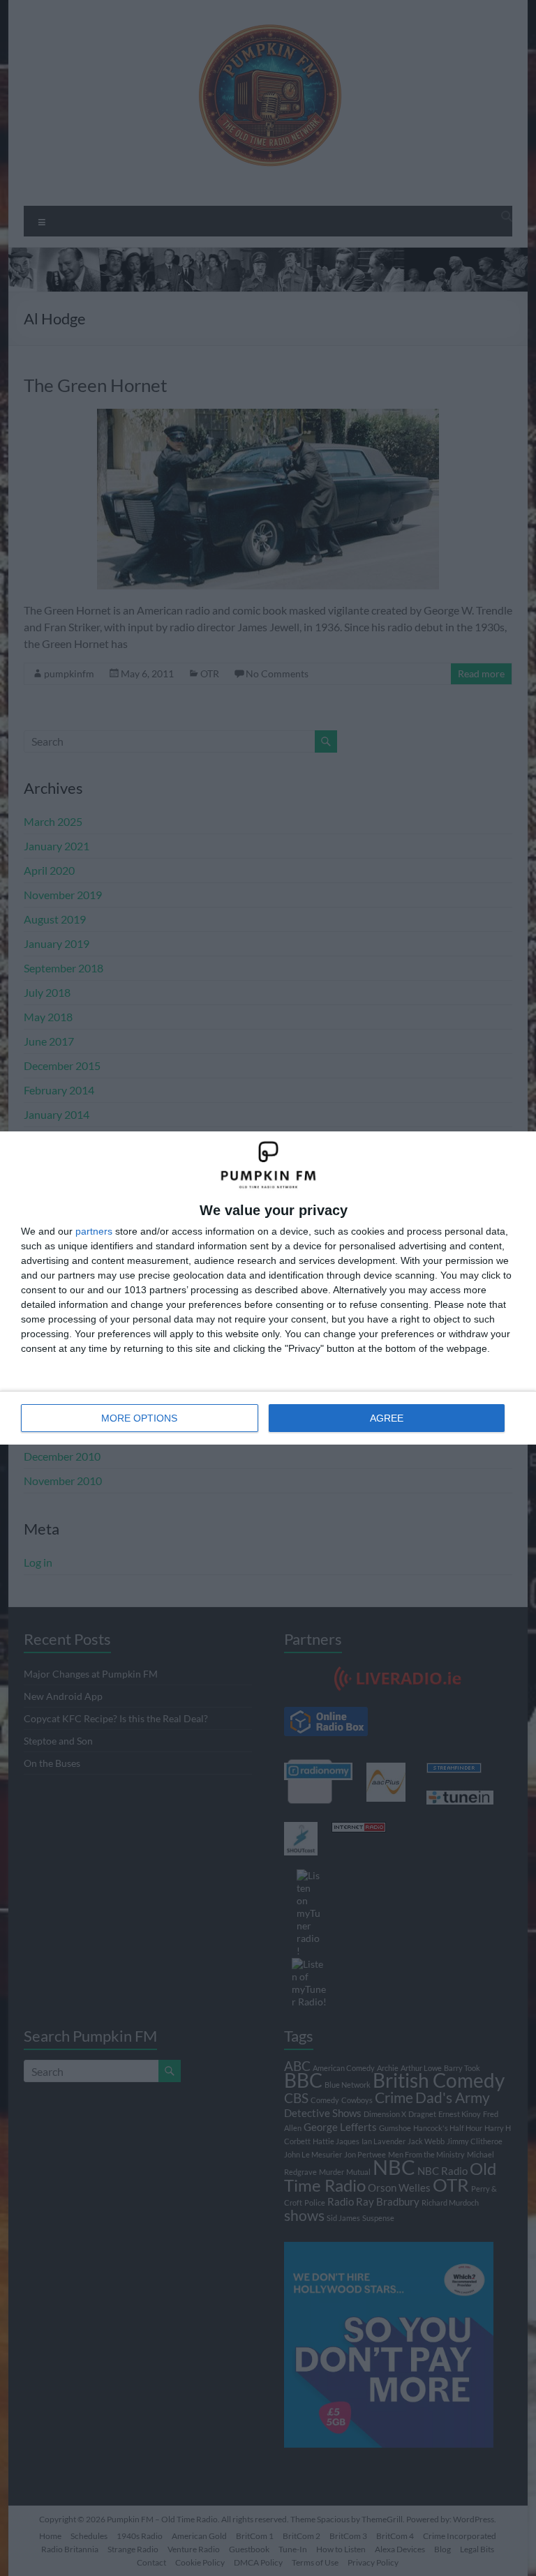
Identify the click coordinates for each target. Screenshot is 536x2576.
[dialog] (268, 1288)
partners (94, 1231)
